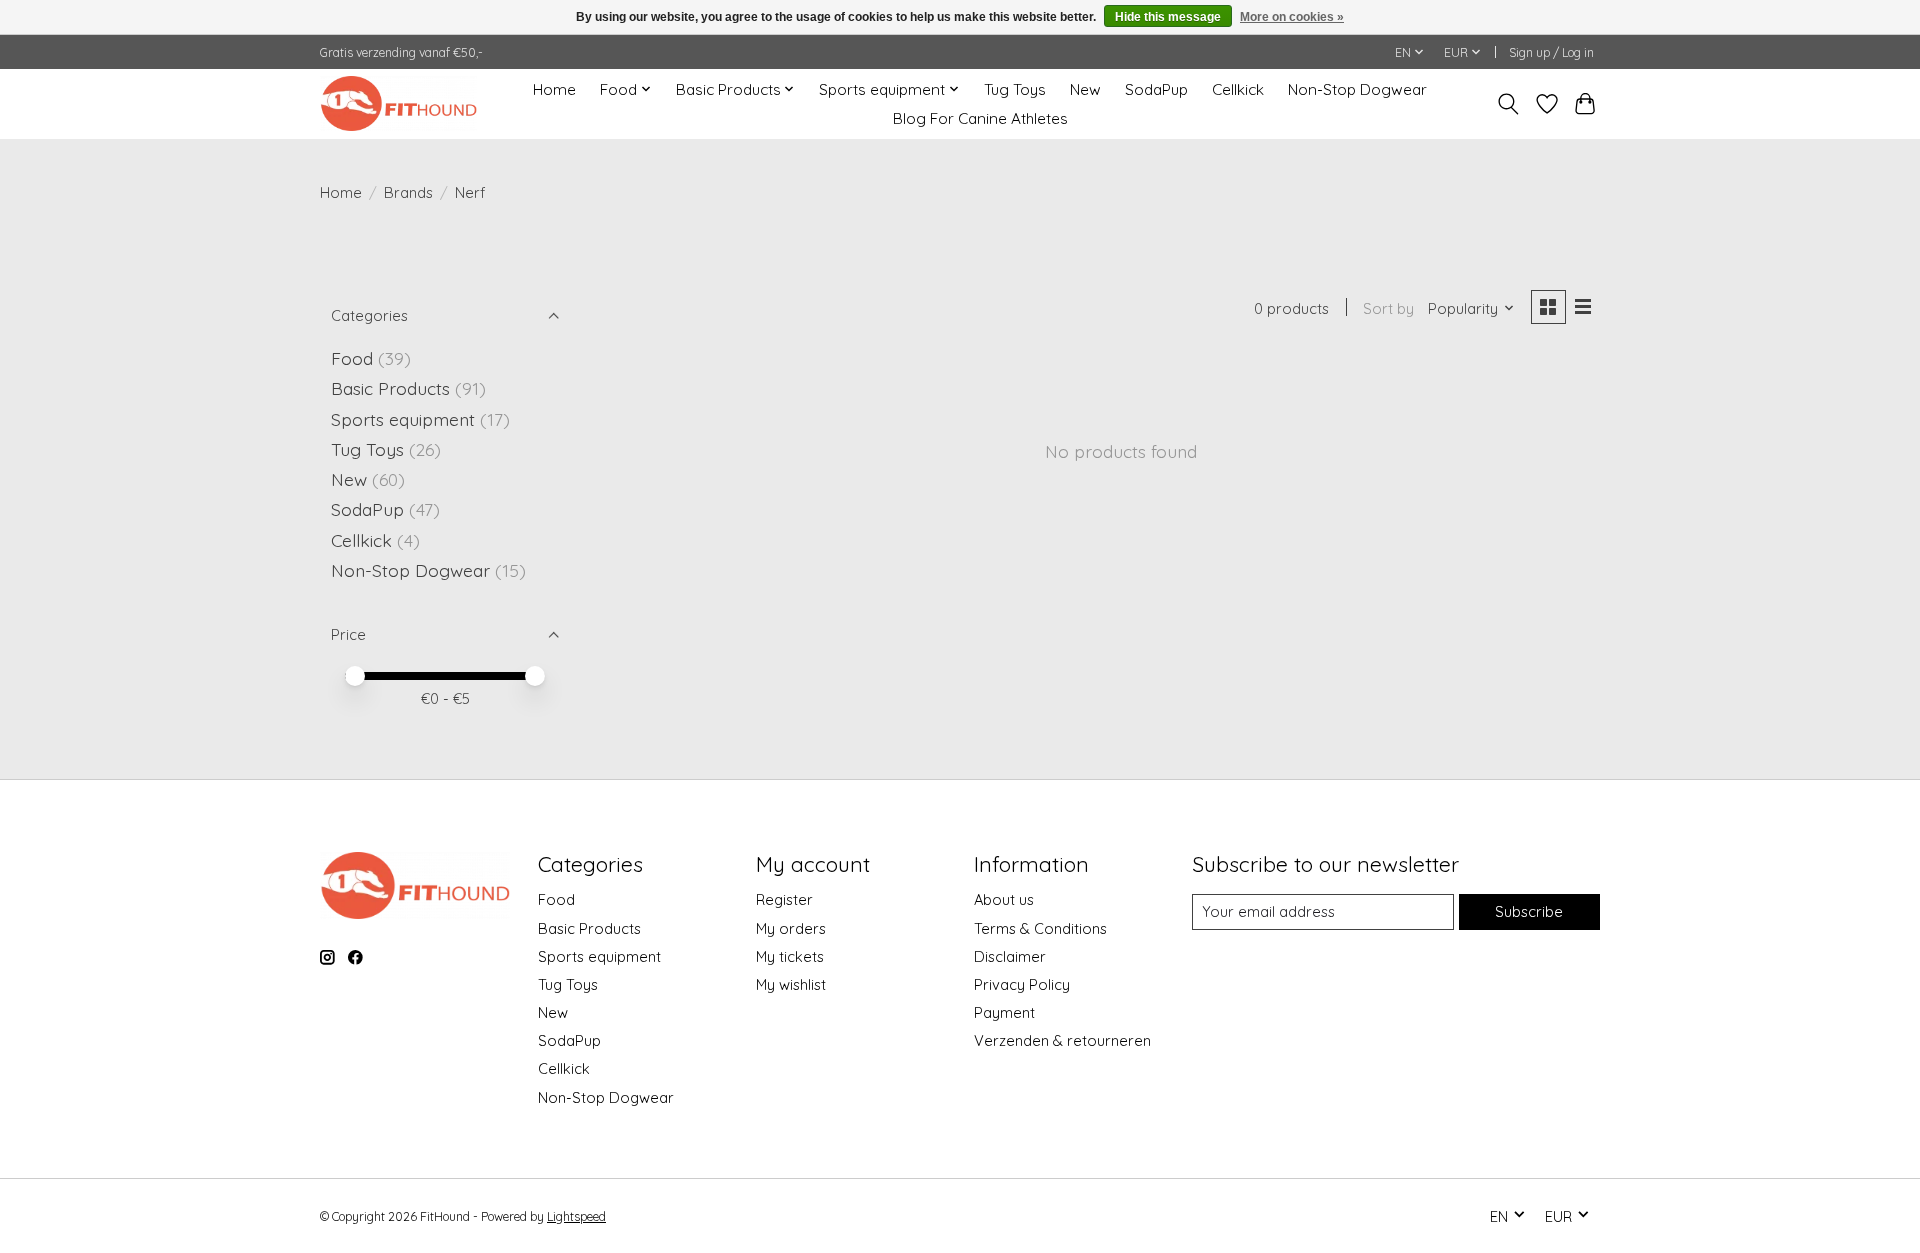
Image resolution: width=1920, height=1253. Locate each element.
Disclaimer (1010, 956)
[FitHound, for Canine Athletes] (398, 103)
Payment (1004, 1012)
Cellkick (1238, 89)
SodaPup (1156, 89)
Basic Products (390, 388)
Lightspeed (576, 1216)
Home (554, 89)
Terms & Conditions (1040, 928)
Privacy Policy (1022, 984)
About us (1004, 899)
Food (352, 358)
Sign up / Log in (1551, 52)
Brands (408, 192)
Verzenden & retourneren (1062, 1040)
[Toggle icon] (1508, 104)
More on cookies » (1292, 17)
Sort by (1388, 308)
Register (784, 899)
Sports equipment (403, 419)
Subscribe (1529, 911)
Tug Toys (1015, 89)
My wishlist (791, 984)
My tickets (790, 956)
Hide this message (1168, 17)
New (1085, 89)
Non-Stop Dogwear (1357, 89)
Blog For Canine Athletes (980, 118)
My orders (791, 928)
